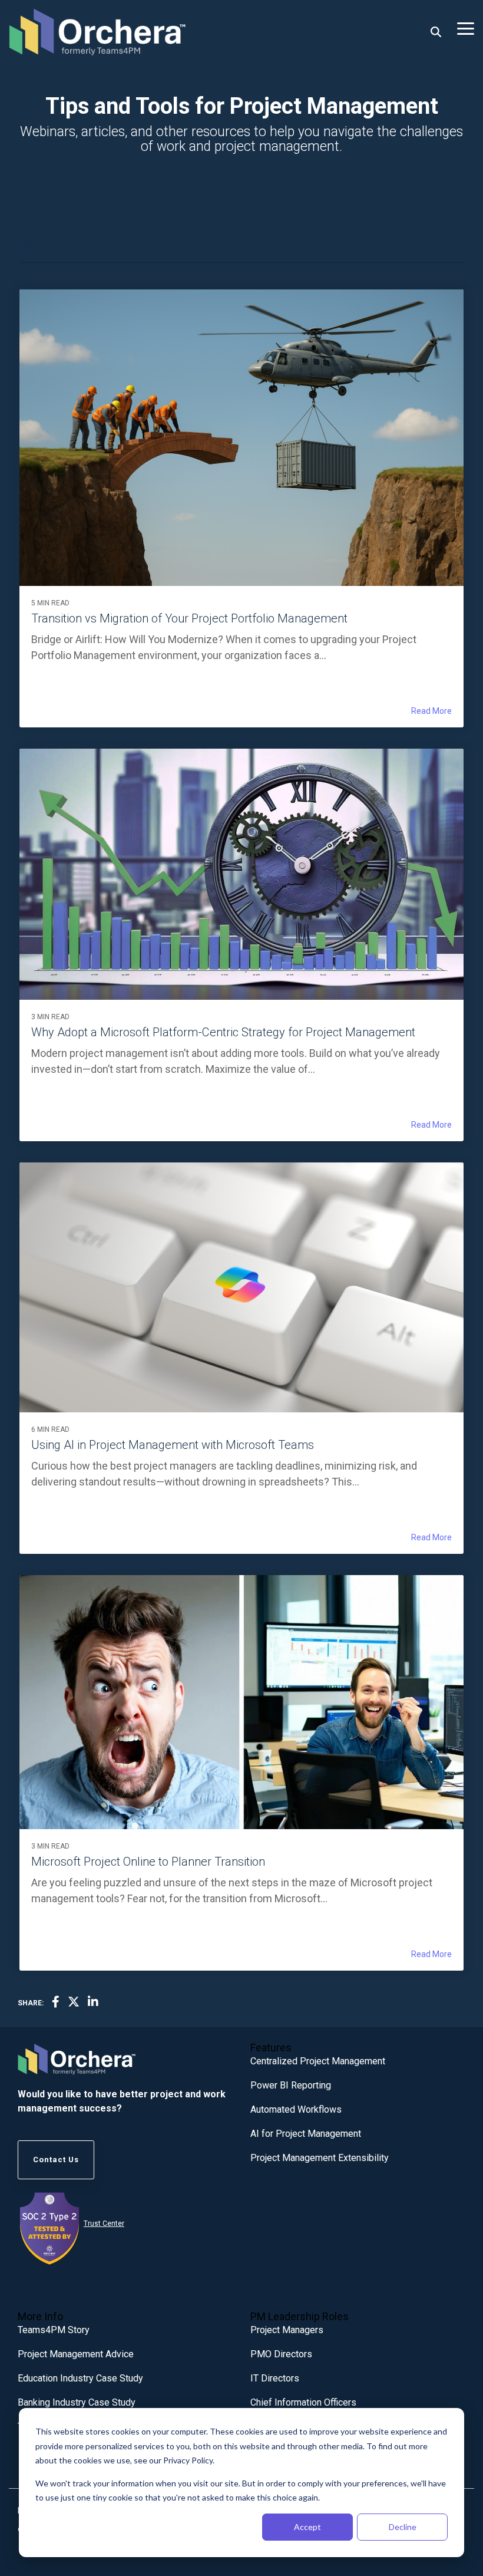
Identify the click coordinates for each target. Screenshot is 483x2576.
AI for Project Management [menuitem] (306, 2134)
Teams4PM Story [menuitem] (54, 2330)
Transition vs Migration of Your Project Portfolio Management (189, 618)
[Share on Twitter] (74, 2002)
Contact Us (56, 2160)
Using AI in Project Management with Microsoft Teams (173, 1445)
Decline (403, 2527)
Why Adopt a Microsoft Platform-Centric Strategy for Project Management (223, 1032)
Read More (431, 711)
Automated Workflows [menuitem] (296, 2109)
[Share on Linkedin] (93, 2002)
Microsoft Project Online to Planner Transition (148, 1862)
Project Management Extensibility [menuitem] (320, 2158)
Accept (307, 2527)
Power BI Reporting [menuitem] (291, 2085)
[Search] (436, 32)
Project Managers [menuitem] (287, 2330)
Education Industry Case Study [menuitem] (80, 2378)
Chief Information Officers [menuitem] (303, 2402)
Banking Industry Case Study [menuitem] (77, 2402)
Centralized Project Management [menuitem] (318, 2061)
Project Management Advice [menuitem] (76, 2354)
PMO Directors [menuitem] (281, 2354)
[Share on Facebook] (56, 2002)
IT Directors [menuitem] (275, 2378)
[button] (466, 28)
